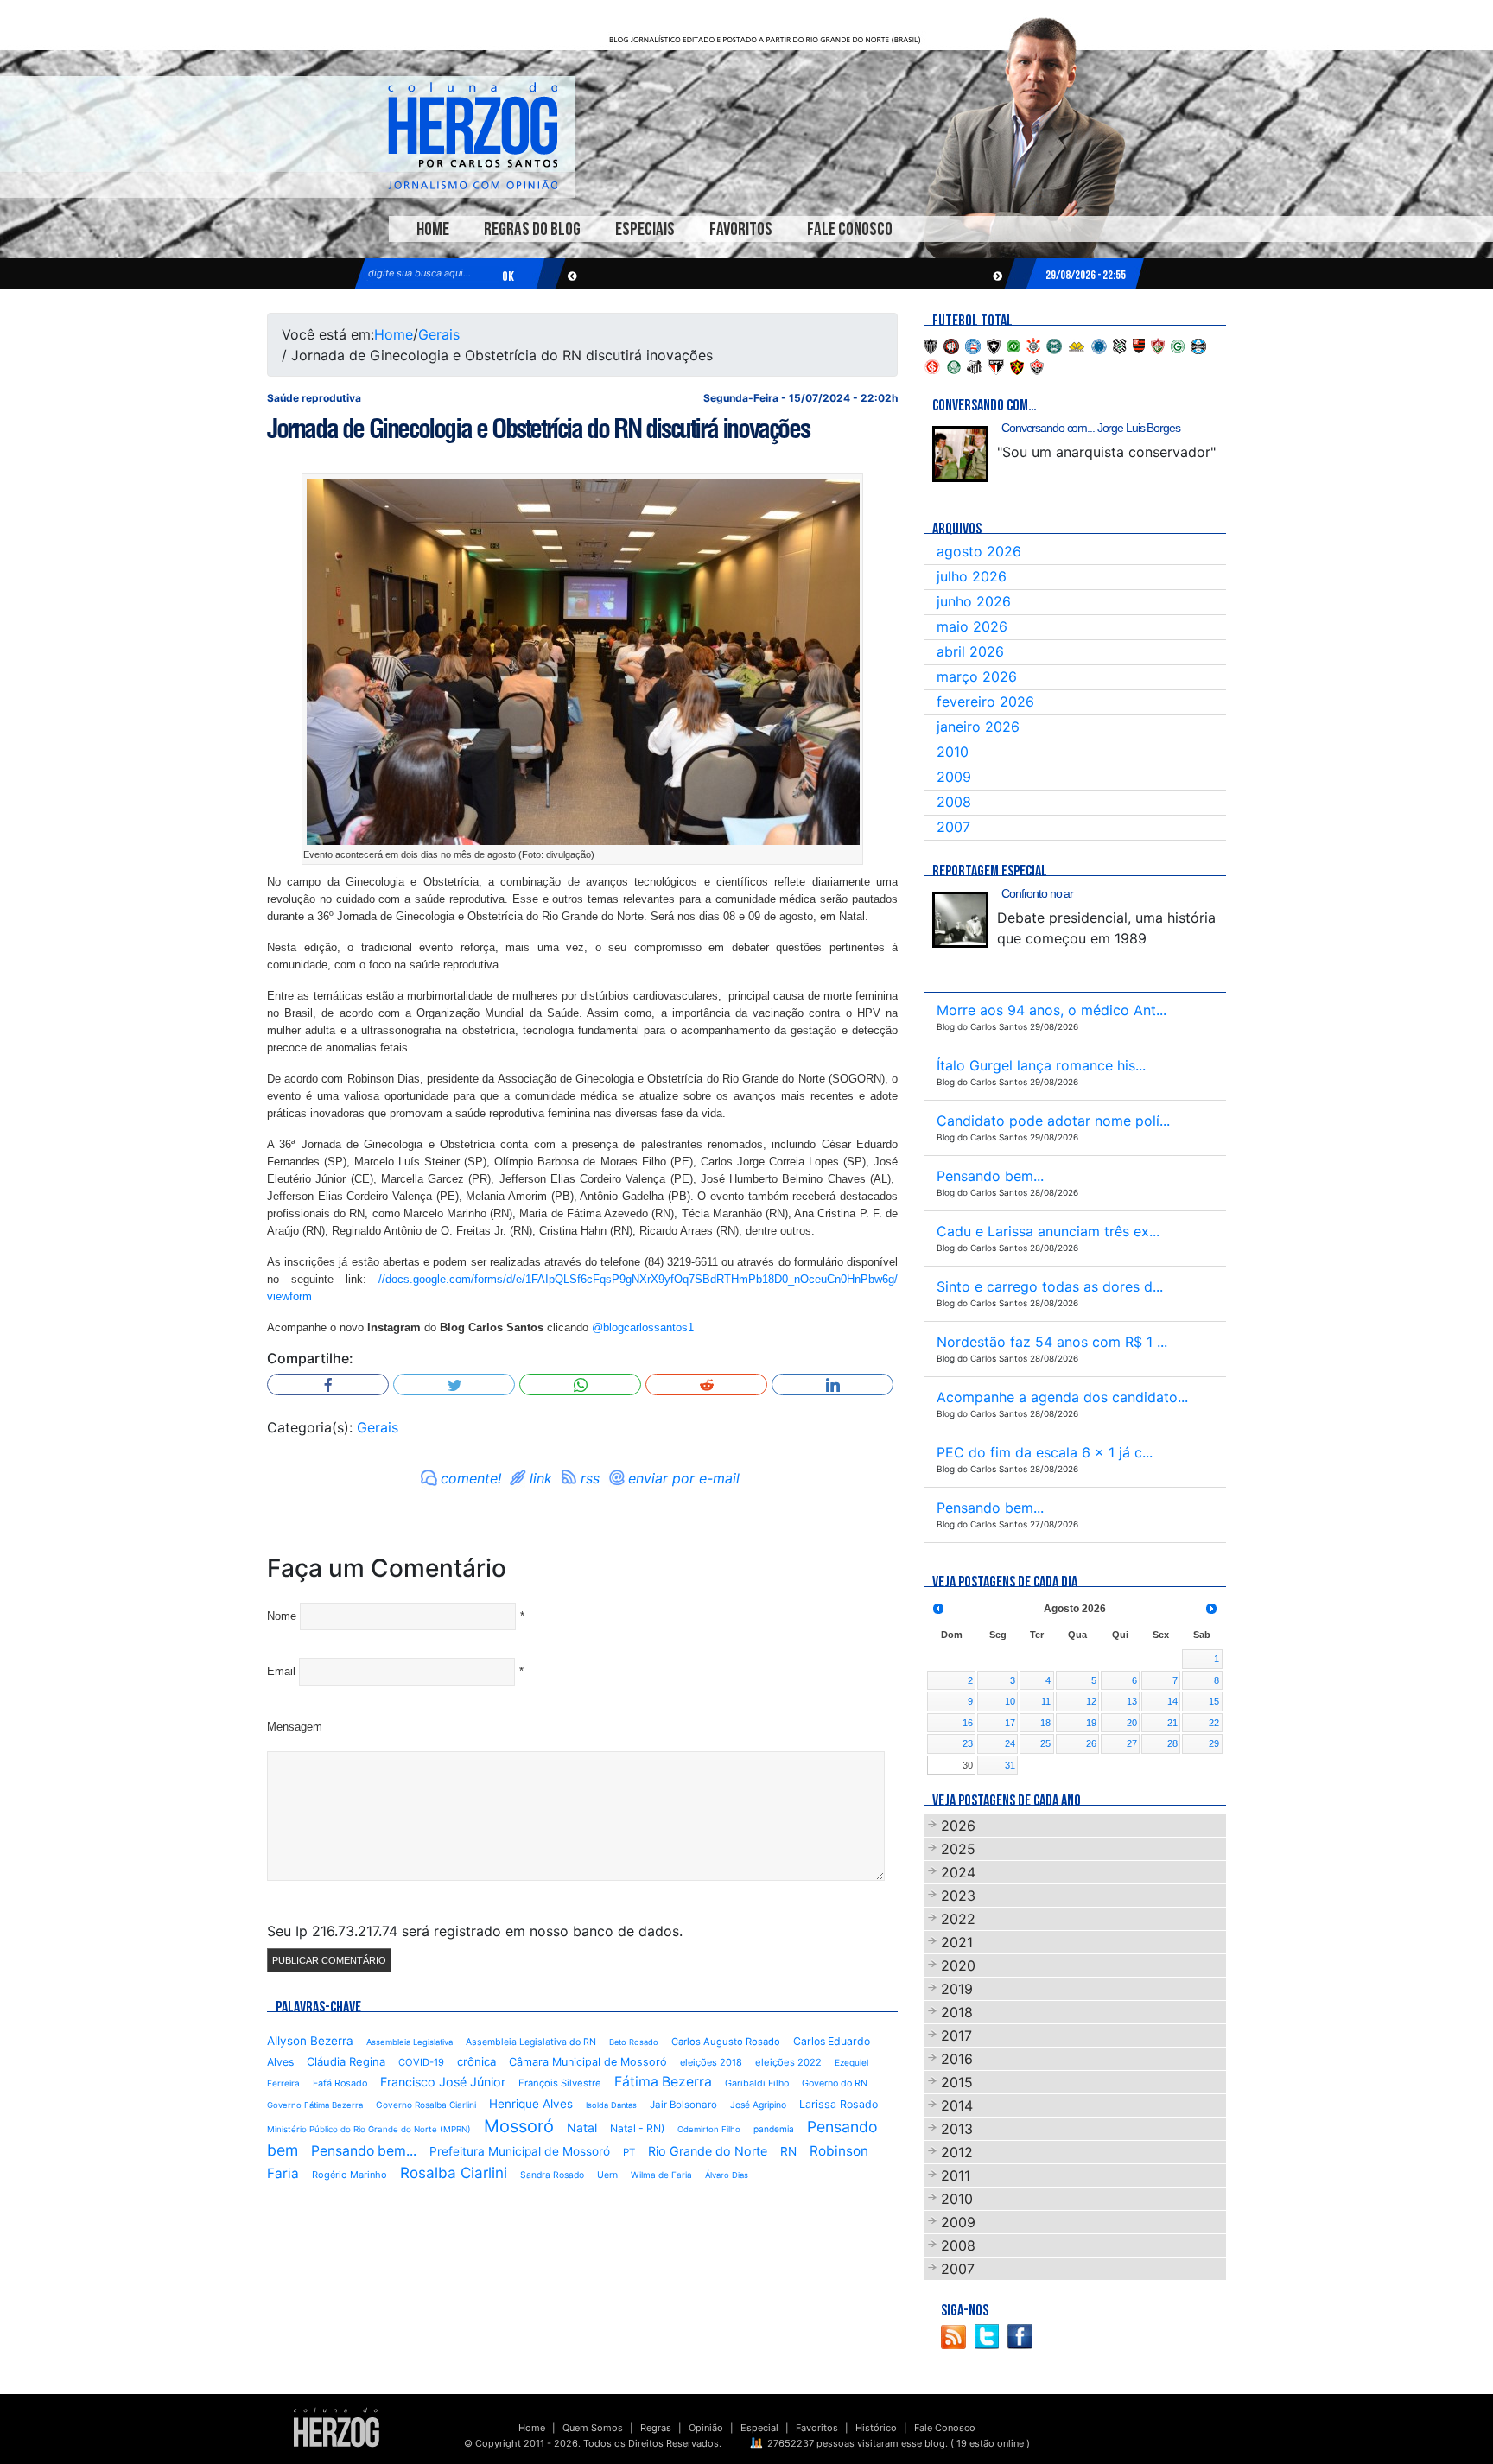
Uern (607, 2175)
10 (1010, 1701)
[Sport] (1017, 365)
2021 (957, 1942)
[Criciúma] (1077, 345)
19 (1091, 1723)
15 (1214, 1701)
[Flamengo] (1139, 345)
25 (1045, 1743)
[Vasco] (1037, 365)
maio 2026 (972, 626)
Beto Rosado (634, 2042)
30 (968, 1765)
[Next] (1211, 1609)
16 (968, 1723)
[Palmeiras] (954, 365)
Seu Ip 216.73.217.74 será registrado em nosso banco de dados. (475, 1931)
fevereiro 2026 (985, 702)
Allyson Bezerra (310, 2041)
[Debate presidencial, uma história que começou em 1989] (960, 920)
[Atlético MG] (931, 345)
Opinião (706, 2428)
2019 (957, 1989)
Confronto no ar (1037, 893)
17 (1010, 1723)
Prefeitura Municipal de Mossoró (520, 2151)
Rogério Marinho (349, 2175)
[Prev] (938, 1609)
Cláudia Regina (346, 2061)
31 (1010, 1765)
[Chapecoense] (1013, 345)
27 (1132, 1743)
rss (590, 1478)
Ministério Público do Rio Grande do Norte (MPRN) (369, 2129)
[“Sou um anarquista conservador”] (960, 454)
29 (1214, 1743)
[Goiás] (1178, 345)
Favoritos (741, 229)
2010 (953, 752)
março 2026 (977, 676)
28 (1172, 1743)
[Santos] (975, 365)
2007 (953, 827)
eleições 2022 (788, 2062)
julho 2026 (972, 576)
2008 (954, 802)
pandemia (774, 2129)
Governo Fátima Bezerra (315, 2105)
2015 (957, 2082)
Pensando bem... (364, 2151)
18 (1045, 1723)
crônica (476, 2061)
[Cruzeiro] (1099, 345)
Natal (582, 2127)
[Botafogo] (994, 345)
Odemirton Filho (709, 2129)
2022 (958, 1919)
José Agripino (758, 2105)
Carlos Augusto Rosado (726, 2042)
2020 (958, 1965)
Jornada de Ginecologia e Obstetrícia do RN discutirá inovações (538, 429)
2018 (957, 2012)
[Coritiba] (1054, 345)
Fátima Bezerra (663, 2082)
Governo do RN (835, 2083)
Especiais (645, 229)
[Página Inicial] (337, 2427)
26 (1091, 1743)
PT (629, 2152)
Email (281, 1671)
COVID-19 (421, 2062)
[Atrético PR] (951, 345)
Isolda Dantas (611, 2105)
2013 (957, 2129)
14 (1172, 1701)
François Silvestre (560, 2083)
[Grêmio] (1198, 345)
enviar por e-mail (684, 1478)
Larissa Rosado (839, 2104)
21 (1172, 1723)
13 (1132, 1701)
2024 (958, 1872)
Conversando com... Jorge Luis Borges (1091, 428)
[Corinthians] (1033, 345)
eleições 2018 (711, 2062)
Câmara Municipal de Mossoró (588, 2062)
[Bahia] (973, 345)
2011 (956, 2175)
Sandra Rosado (552, 2175)
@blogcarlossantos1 (643, 1327)
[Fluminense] (1158, 345)
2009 (954, 777)
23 (968, 1743)
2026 (958, 1826)
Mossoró (519, 2126)
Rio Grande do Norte (708, 2151)
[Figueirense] (1120, 345)
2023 (958, 1896)
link (541, 1478)
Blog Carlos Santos (473, 136)
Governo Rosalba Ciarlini (426, 2105)
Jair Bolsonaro (683, 2105)
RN (788, 2151)
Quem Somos (593, 2428)
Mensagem (295, 1727)
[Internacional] (932, 365)
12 (1091, 1701)
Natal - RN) (637, 2128)
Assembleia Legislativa (410, 2042)
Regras (656, 2428)
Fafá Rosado (340, 2083)
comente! (471, 1478)
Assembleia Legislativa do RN (531, 2042)
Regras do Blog (532, 229)
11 (1046, 1701)
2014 (957, 2105)
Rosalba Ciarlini (454, 2172)
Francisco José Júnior (443, 2082)
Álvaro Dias (727, 2175)
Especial (759, 2428)
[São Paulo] (996, 365)
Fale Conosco (850, 229)
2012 (957, 2152)
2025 (958, 1849)
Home (433, 229)
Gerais (439, 334)
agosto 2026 (979, 551)
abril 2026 (970, 651)
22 (1214, 1723)
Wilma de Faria (661, 2175)
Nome (282, 1616)
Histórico (876, 2428)
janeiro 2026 (978, 727)
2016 (957, 2059)
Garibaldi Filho (757, 2083)
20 (1132, 1723)
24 (1010, 1743)
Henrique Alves (531, 2104)
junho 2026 (974, 601)
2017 (956, 2035)
